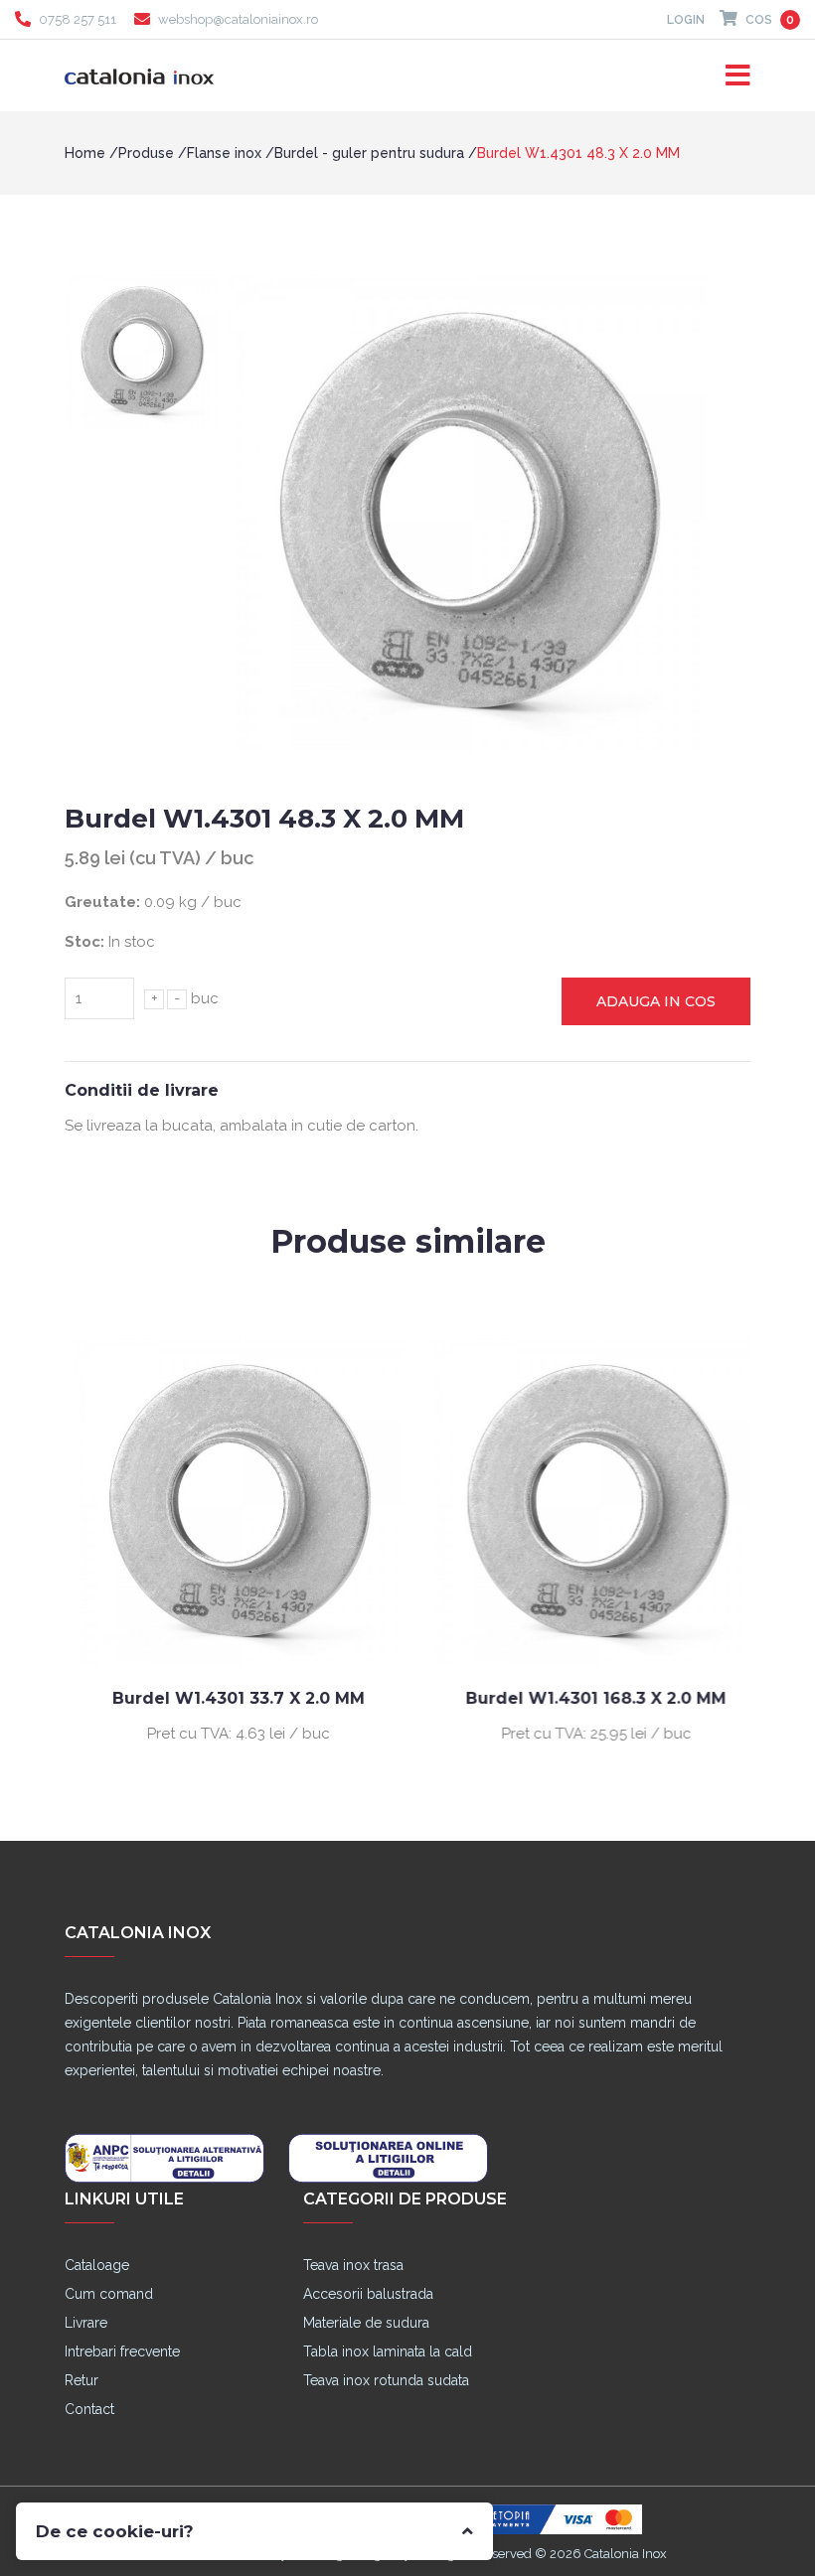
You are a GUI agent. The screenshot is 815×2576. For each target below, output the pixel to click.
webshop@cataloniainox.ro (238, 19)
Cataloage (97, 2265)
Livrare (86, 2323)
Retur (81, 2380)
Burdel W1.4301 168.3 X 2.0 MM (586, 1698)
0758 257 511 (78, 19)
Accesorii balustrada (368, 2294)
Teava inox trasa (353, 2265)
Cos (768, 20)
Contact (89, 2409)
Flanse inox (224, 153)
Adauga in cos (656, 1001)
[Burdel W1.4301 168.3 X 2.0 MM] (586, 1501)
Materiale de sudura (366, 2323)
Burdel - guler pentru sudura (369, 153)
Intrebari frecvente (122, 2351)
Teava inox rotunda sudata (386, 2380)
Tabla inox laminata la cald (388, 2351)
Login (686, 20)
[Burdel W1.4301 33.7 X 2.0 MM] (229, 1501)
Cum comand (109, 2294)
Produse (146, 153)
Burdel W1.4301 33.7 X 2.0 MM (229, 1698)
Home (85, 153)
